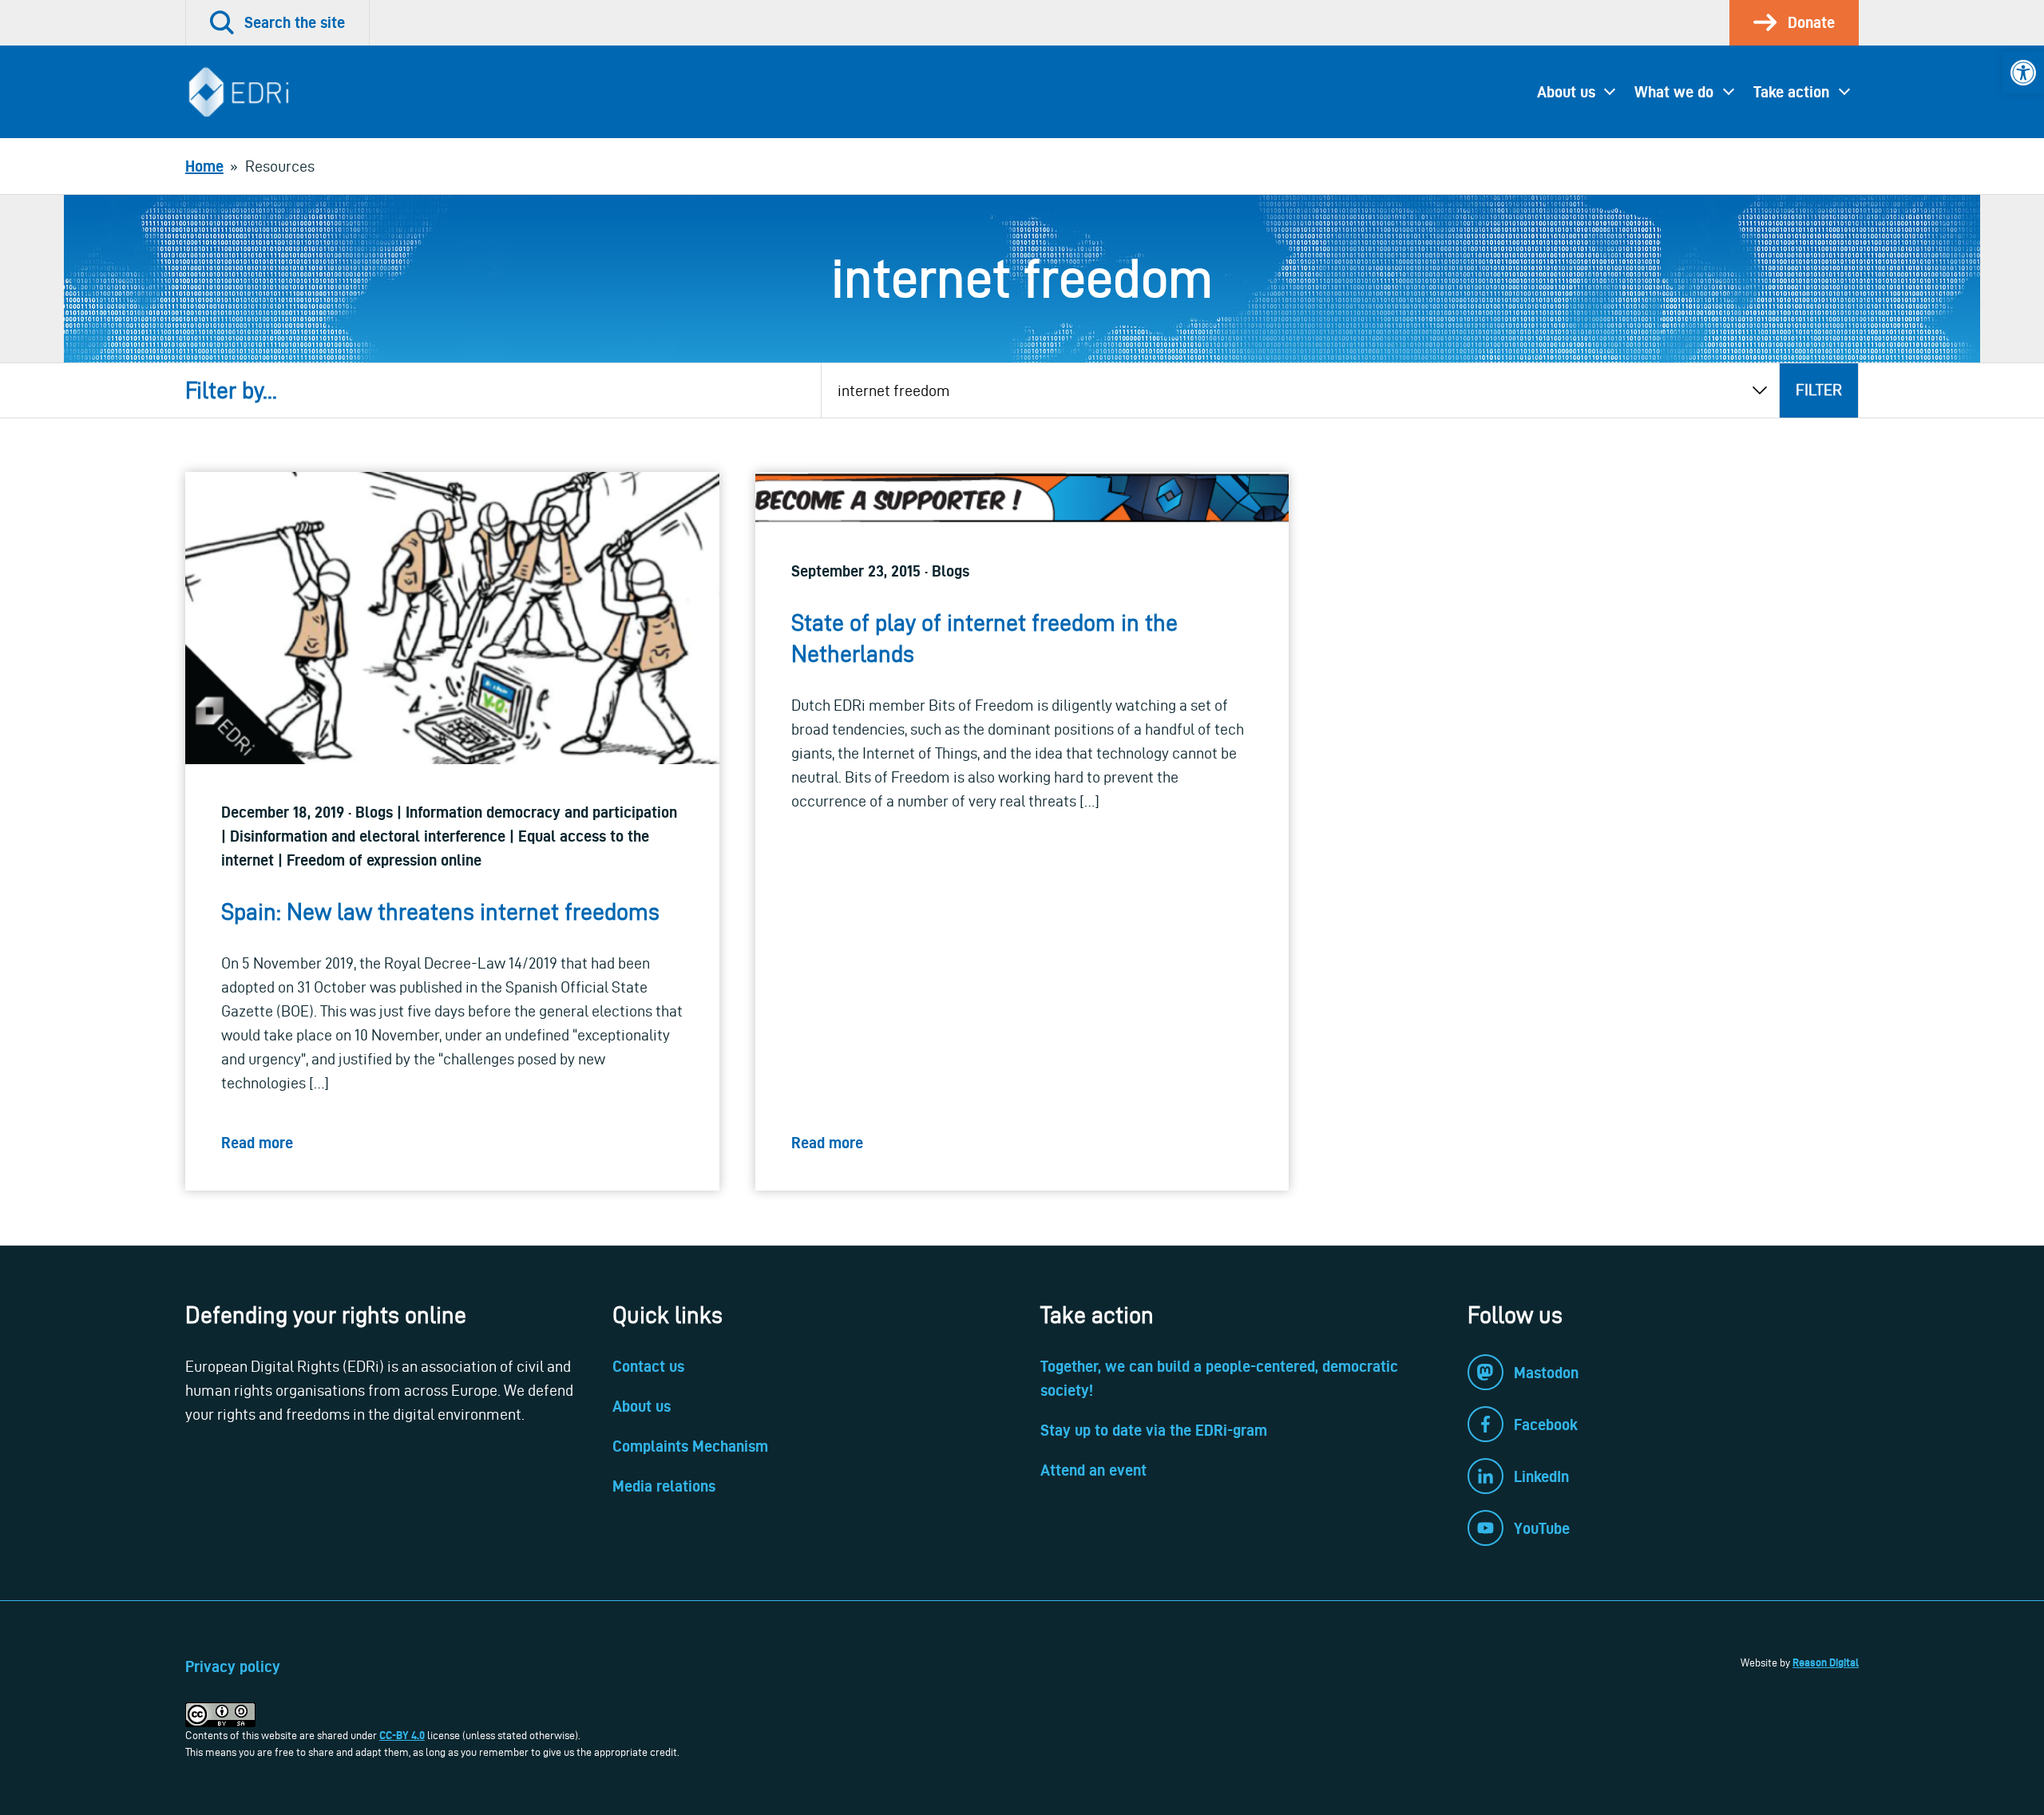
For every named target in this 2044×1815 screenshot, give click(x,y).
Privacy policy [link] (233, 1666)
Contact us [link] (648, 1366)
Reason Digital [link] (1826, 1662)
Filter (1819, 390)
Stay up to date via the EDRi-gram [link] (1154, 1430)
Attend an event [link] (1093, 1470)
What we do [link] (1674, 92)
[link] (2023, 73)
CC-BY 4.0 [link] (402, 1735)
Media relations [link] (664, 1486)
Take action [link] (1791, 92)
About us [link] (1566, 92)
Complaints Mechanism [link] (690, 1446)
